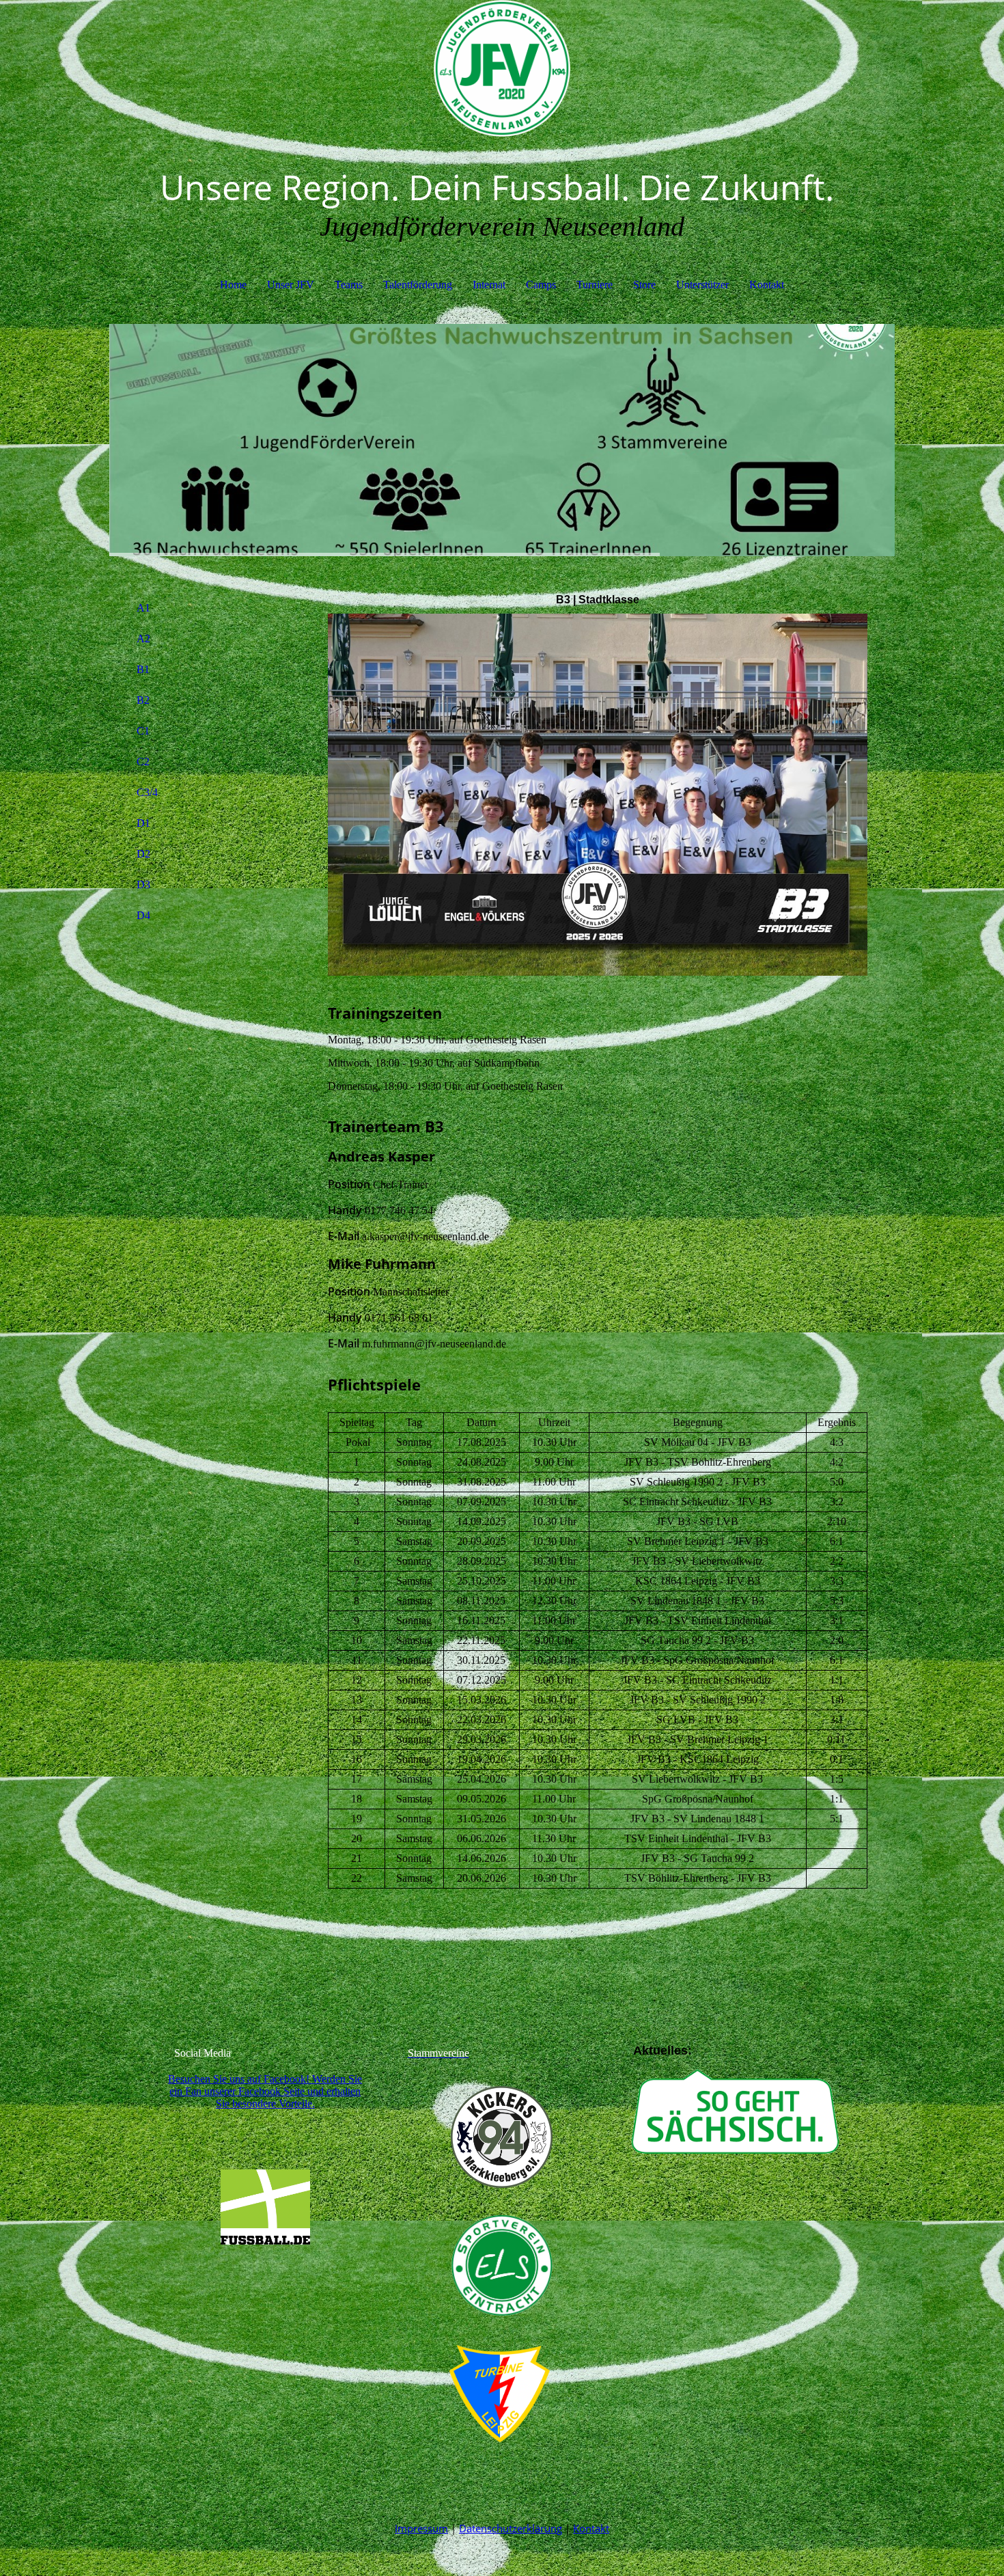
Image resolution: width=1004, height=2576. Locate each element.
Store (644, 285)
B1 (143, 669)
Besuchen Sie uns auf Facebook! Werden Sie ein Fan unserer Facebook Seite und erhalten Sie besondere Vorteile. (265, 2091)
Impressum (421, 2528)
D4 (143, 915)
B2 (143, 700)
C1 (143, 731)
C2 (143, 762)
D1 (143, 823)
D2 (143, 854)
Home (233, 285)
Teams (349, 285)
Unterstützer (702, 285)
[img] (502, 68)
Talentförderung (418, 285)
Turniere (595, 285)
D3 (143, 885)
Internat (489, 285)
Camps (541, 285)
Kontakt (767, 285)
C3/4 (147, 792)
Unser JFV (291, 285)
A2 (143, 639)
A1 (143, 608)
